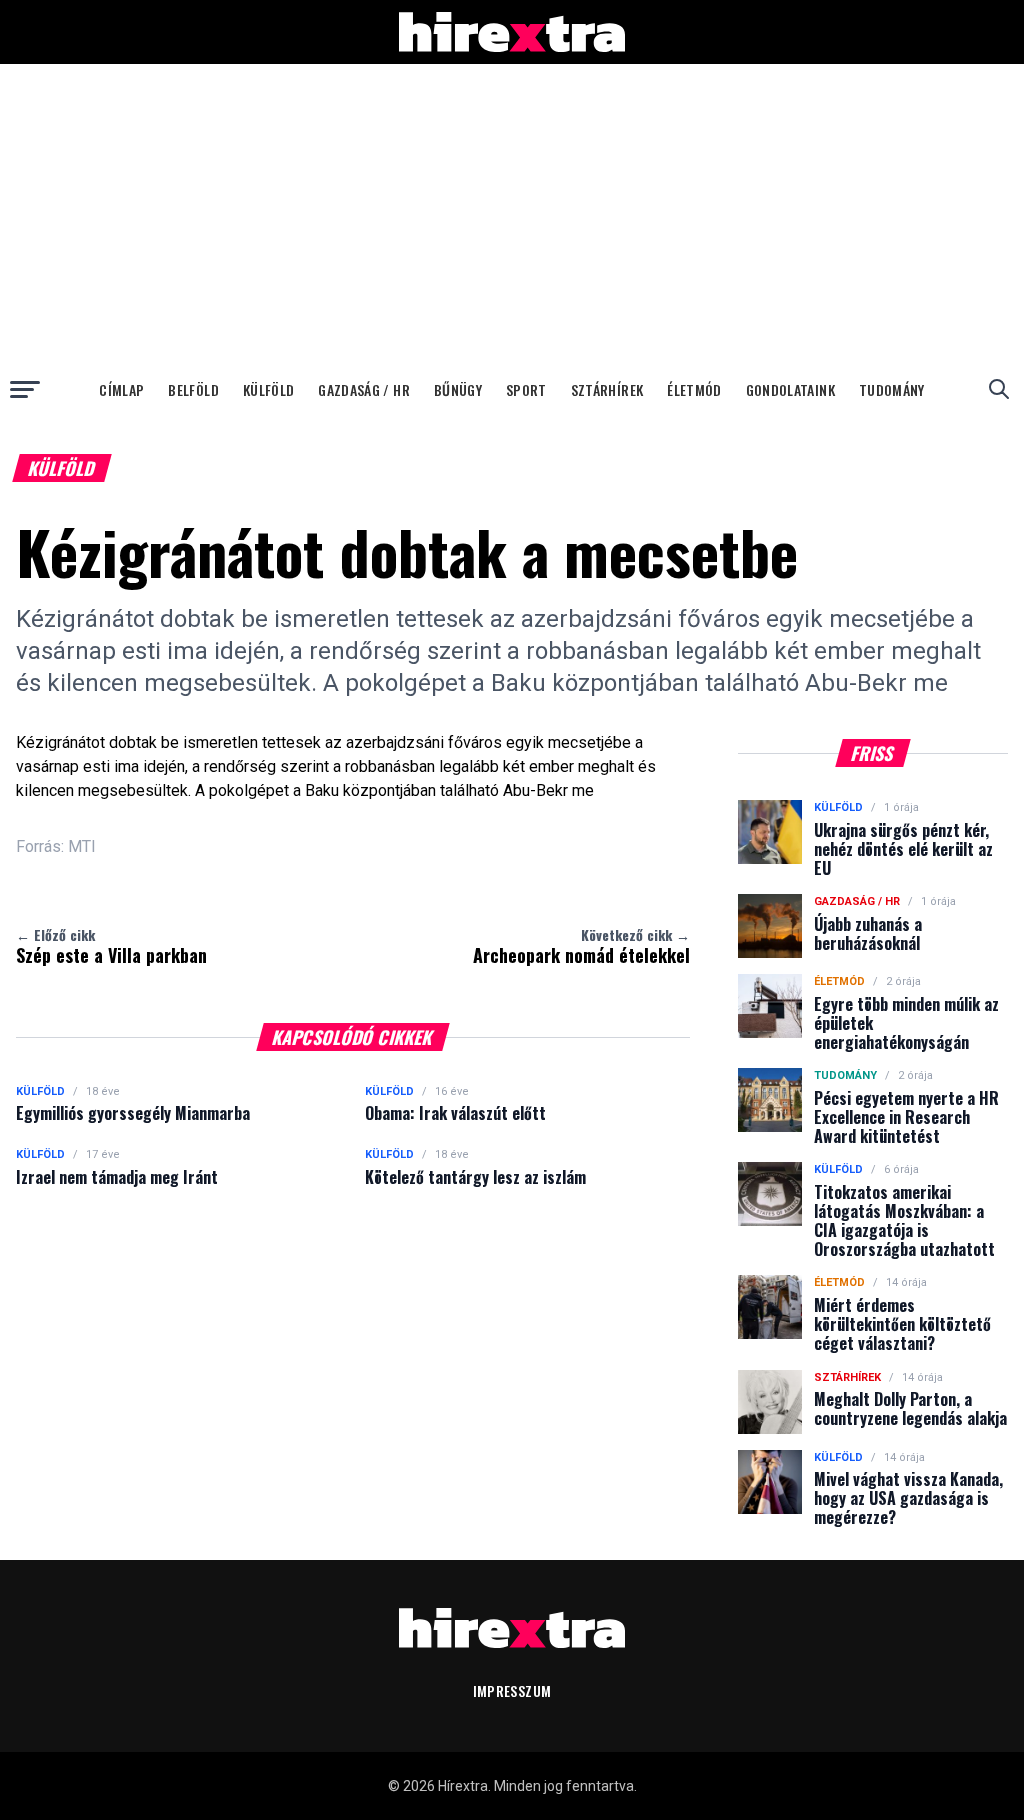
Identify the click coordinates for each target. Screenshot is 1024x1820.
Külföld (268, 389)
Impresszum (512, 1690)
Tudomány (892, 389)
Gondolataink (790, 389)
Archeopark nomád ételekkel (581, 946)
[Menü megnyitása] (25, 389)
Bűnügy (458, 389)
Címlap (121, 389)
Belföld (193, 389)
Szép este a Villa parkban (111, 946)
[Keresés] (999, 389)
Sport (526, 389)
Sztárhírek (607, 389)
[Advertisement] (512, 214)
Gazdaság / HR (364, 389)
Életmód (694, 389)
